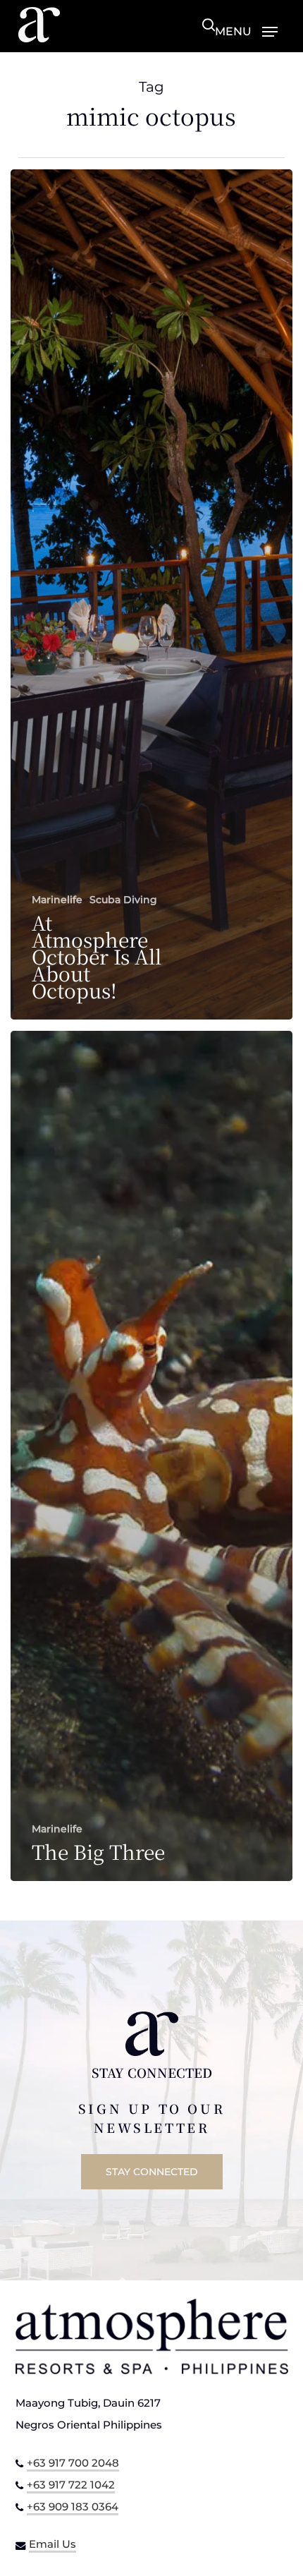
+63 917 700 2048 (73, 2463)
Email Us (52, 2544)
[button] (246, 31)
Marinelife (57, 900)
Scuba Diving (123, 900)
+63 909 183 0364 (73, 2507)
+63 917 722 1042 (71, 2485)
